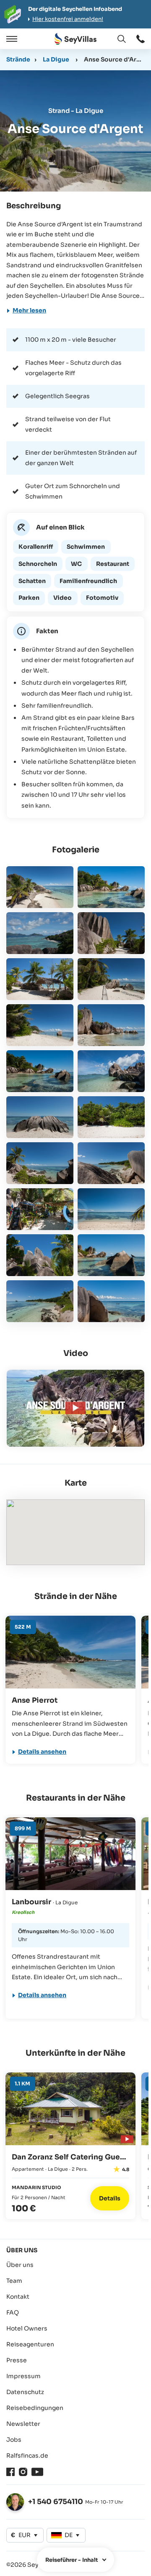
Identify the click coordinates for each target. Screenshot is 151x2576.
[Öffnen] (10, 39)
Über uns (20, 2265)
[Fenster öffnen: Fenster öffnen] (141, 39)
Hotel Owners (27, 2328)
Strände (18, 59)
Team (14, 2281)
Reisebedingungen (35, 2408)
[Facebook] (10, 2472)
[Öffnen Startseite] (75, 39)
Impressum (23, 2376)
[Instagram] (23, 2472)
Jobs (14, 2440)
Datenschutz (25, 2392)
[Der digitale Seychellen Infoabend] (75, 14)
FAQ (13, 2313)
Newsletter (23, 2424)
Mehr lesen (29, 310)
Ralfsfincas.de (27, 2456)
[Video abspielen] (126, 2138)
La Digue (56, 59)
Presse (17, 2360)
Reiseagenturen (30, 2344)
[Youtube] (37, 2472)
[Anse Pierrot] (70, 1652)
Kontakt (18, 2297)
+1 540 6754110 (56, 2502)
